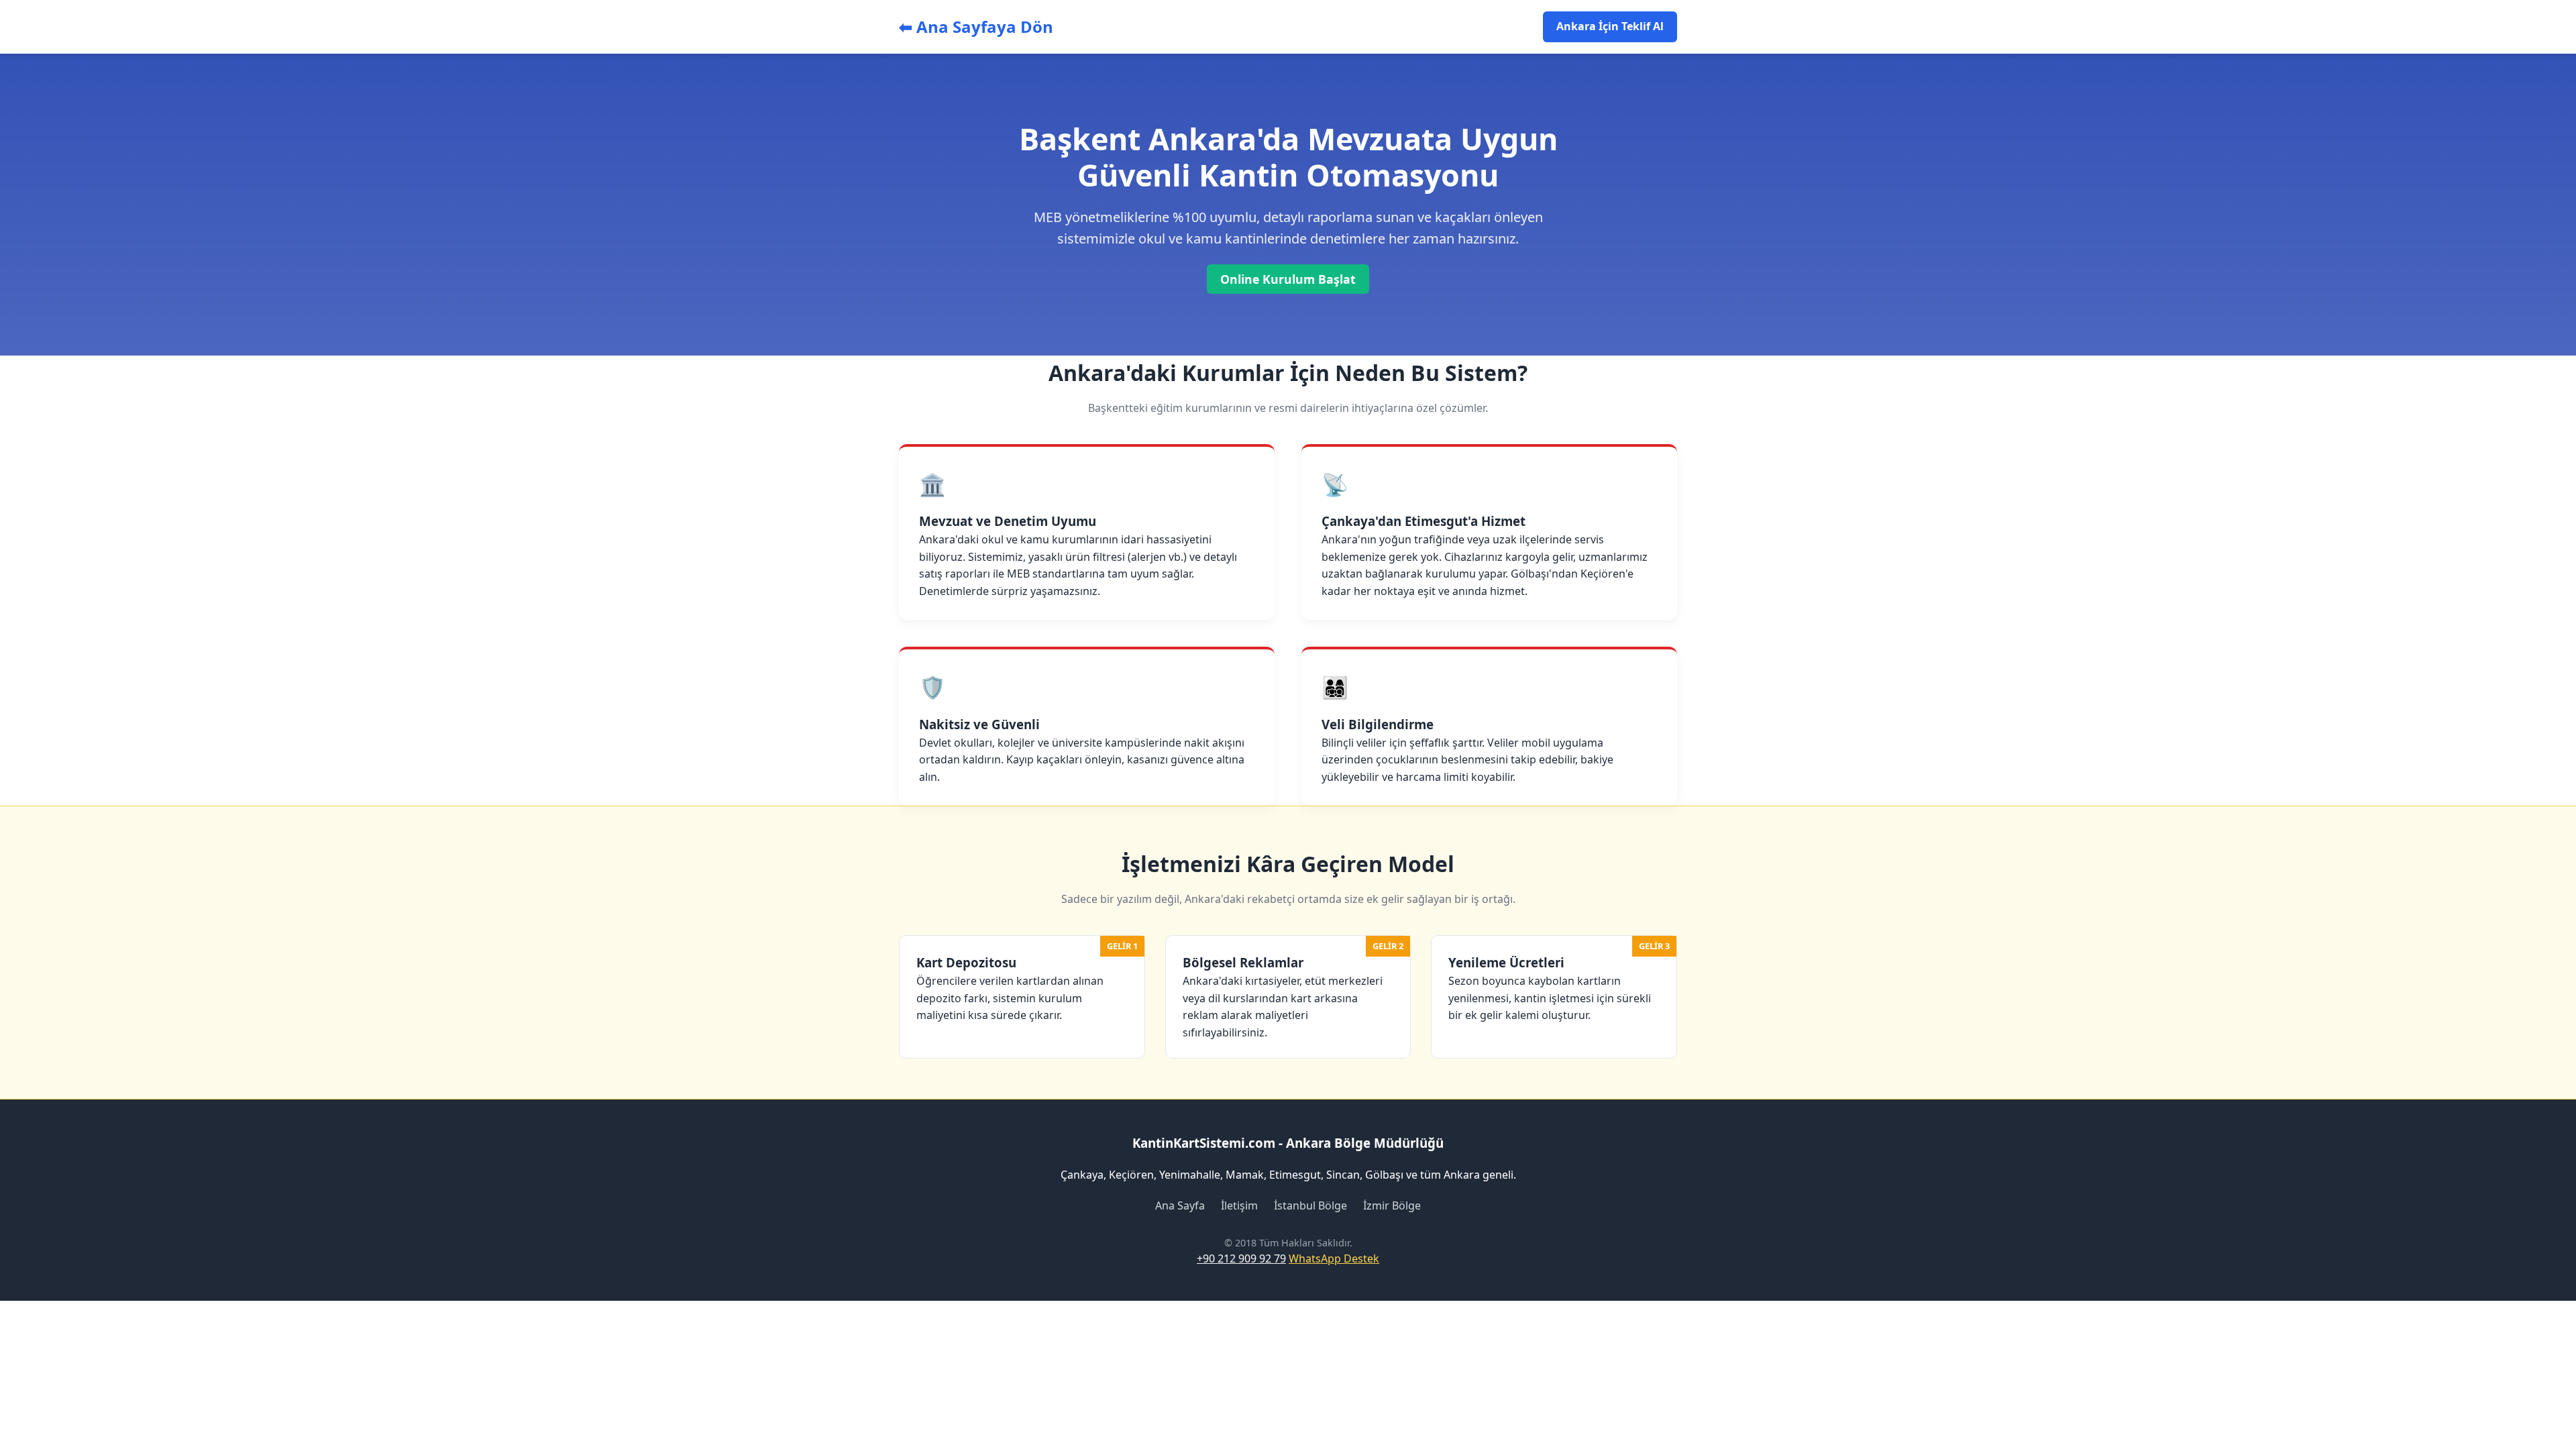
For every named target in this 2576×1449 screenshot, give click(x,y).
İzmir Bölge (1392, 1205)
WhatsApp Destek (1334, 1258)
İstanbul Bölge (1310, 1205)
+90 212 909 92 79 (1241, 1258)
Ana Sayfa (1180, 1205)
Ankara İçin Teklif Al (1610, 26)
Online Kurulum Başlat (1288, 279)
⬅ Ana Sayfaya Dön (976, 26)
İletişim (1239, 1205)
